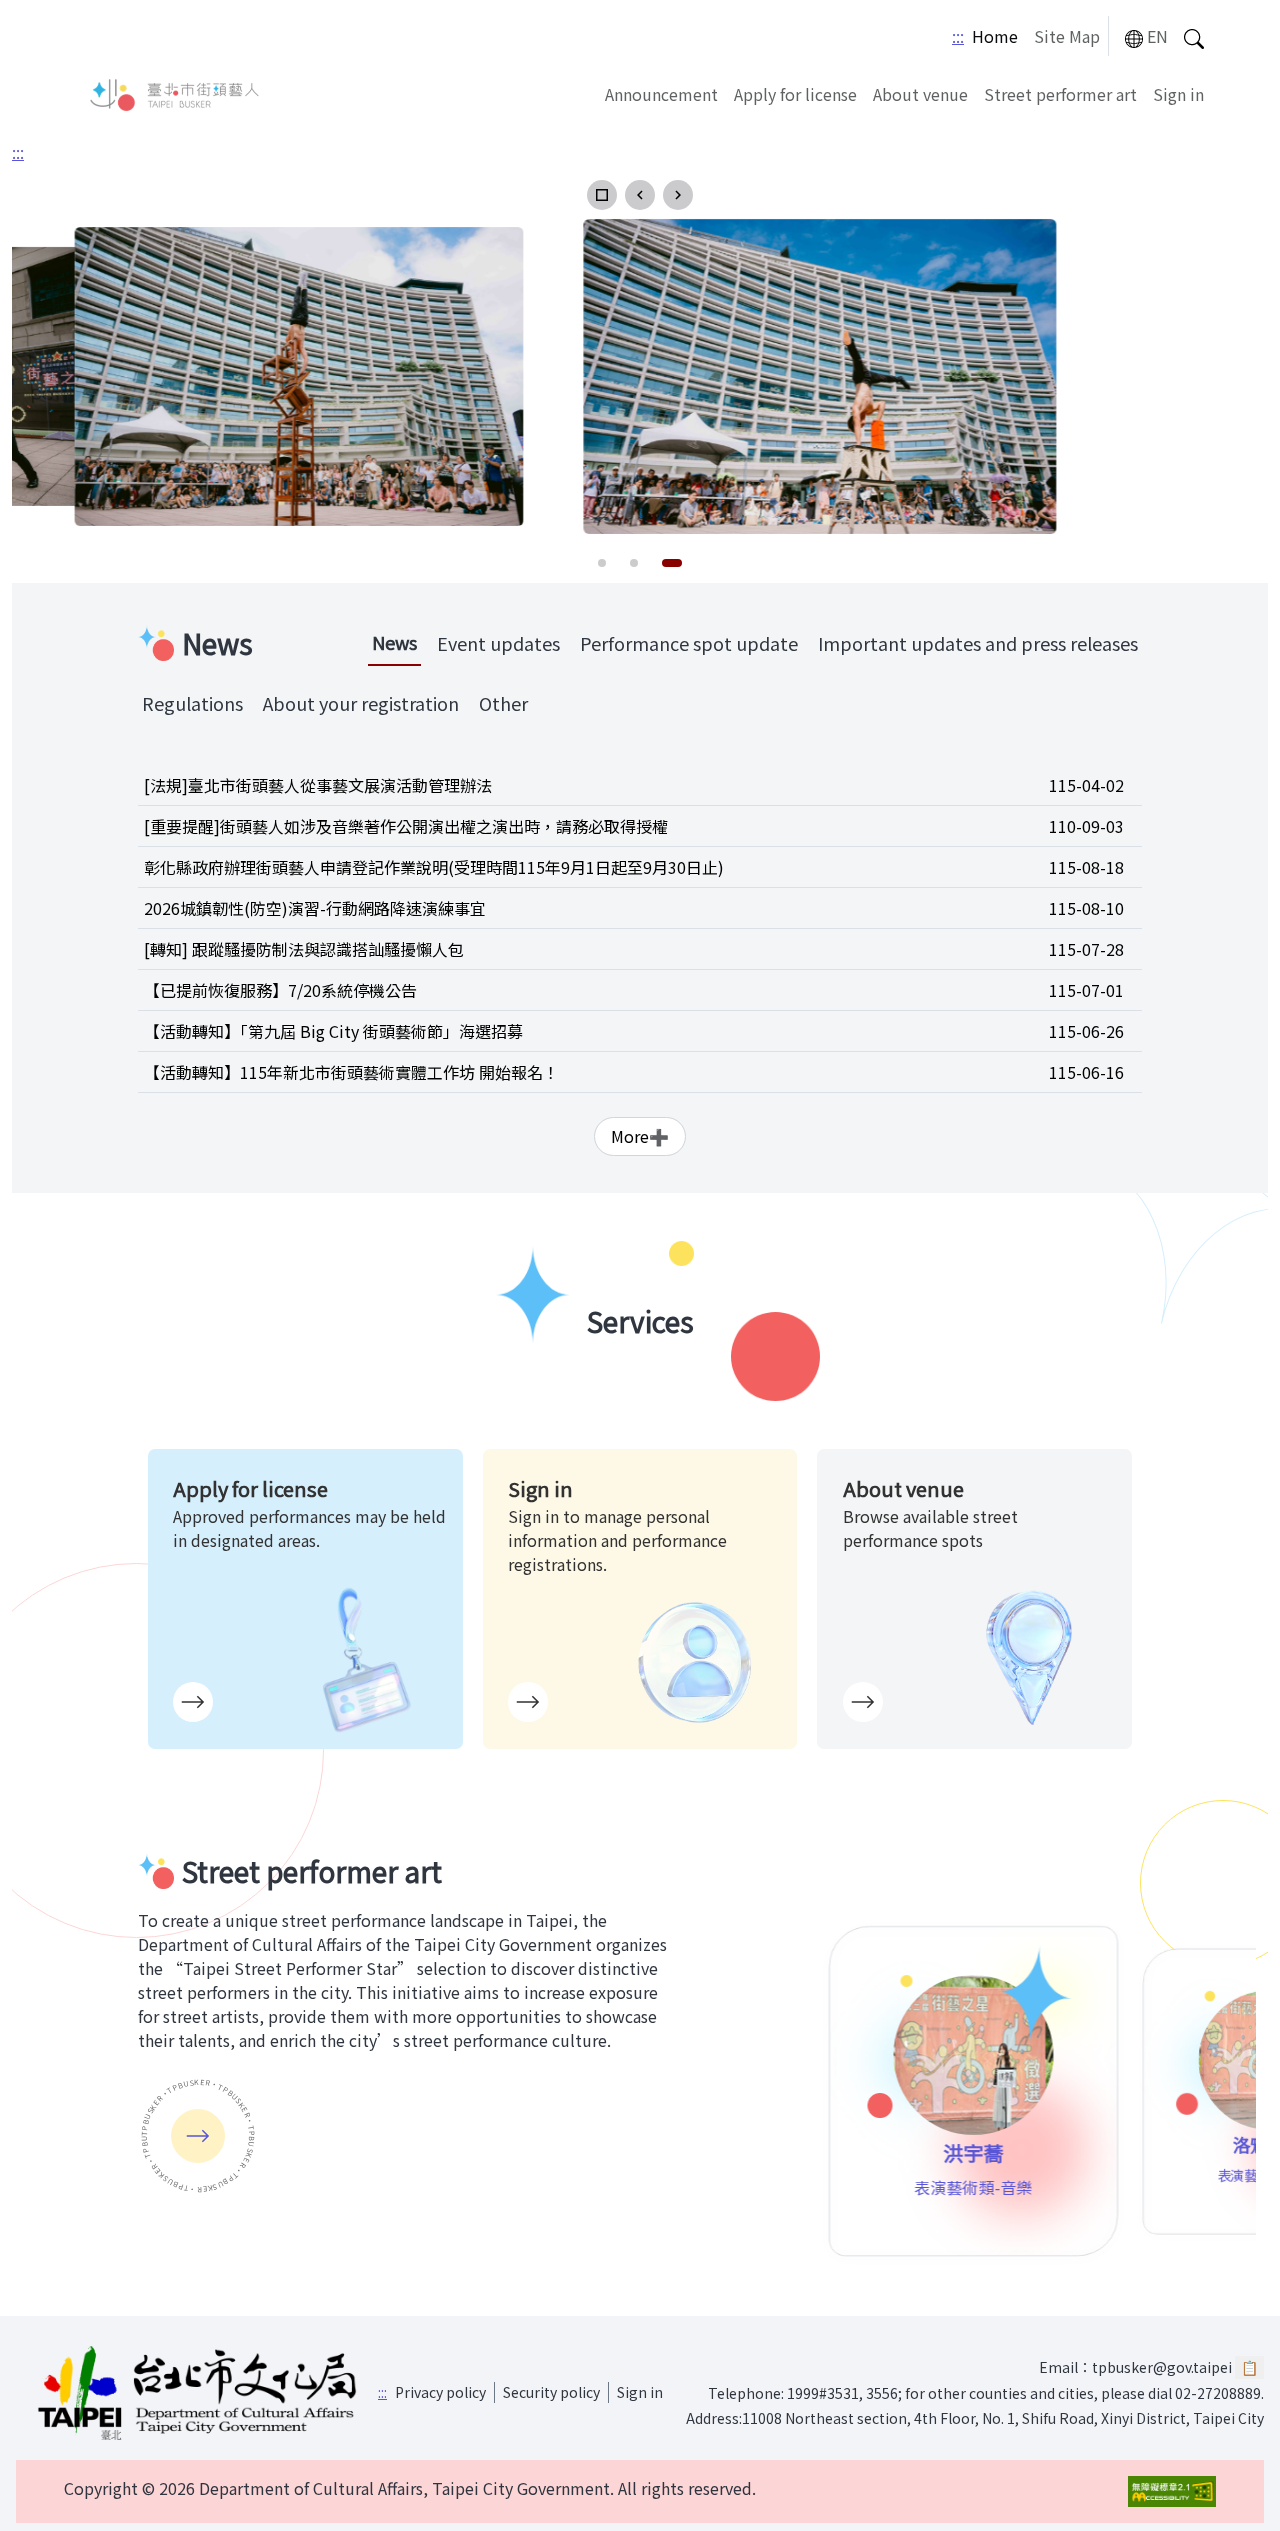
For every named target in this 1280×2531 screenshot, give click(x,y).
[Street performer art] (198, 2136)
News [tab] (394, 642)
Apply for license (795, 94)
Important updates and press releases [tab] (978, 643)
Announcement (661, 94)
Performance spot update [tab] (689, 643)
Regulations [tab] (192, 703)
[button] (602, 195)
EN (1157, 36)
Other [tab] (503, 703)
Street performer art (1060, 94)
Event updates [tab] (498, 643)
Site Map (1067, 36)
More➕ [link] (640, 1136)
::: (958, 36)
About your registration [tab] (361, 703)
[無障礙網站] (1172, 2491)
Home (995, 36)
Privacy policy (440, 2392)
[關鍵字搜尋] (1194, 36)
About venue (920, 94)
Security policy (551, 2392)
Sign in (1178, 94)
